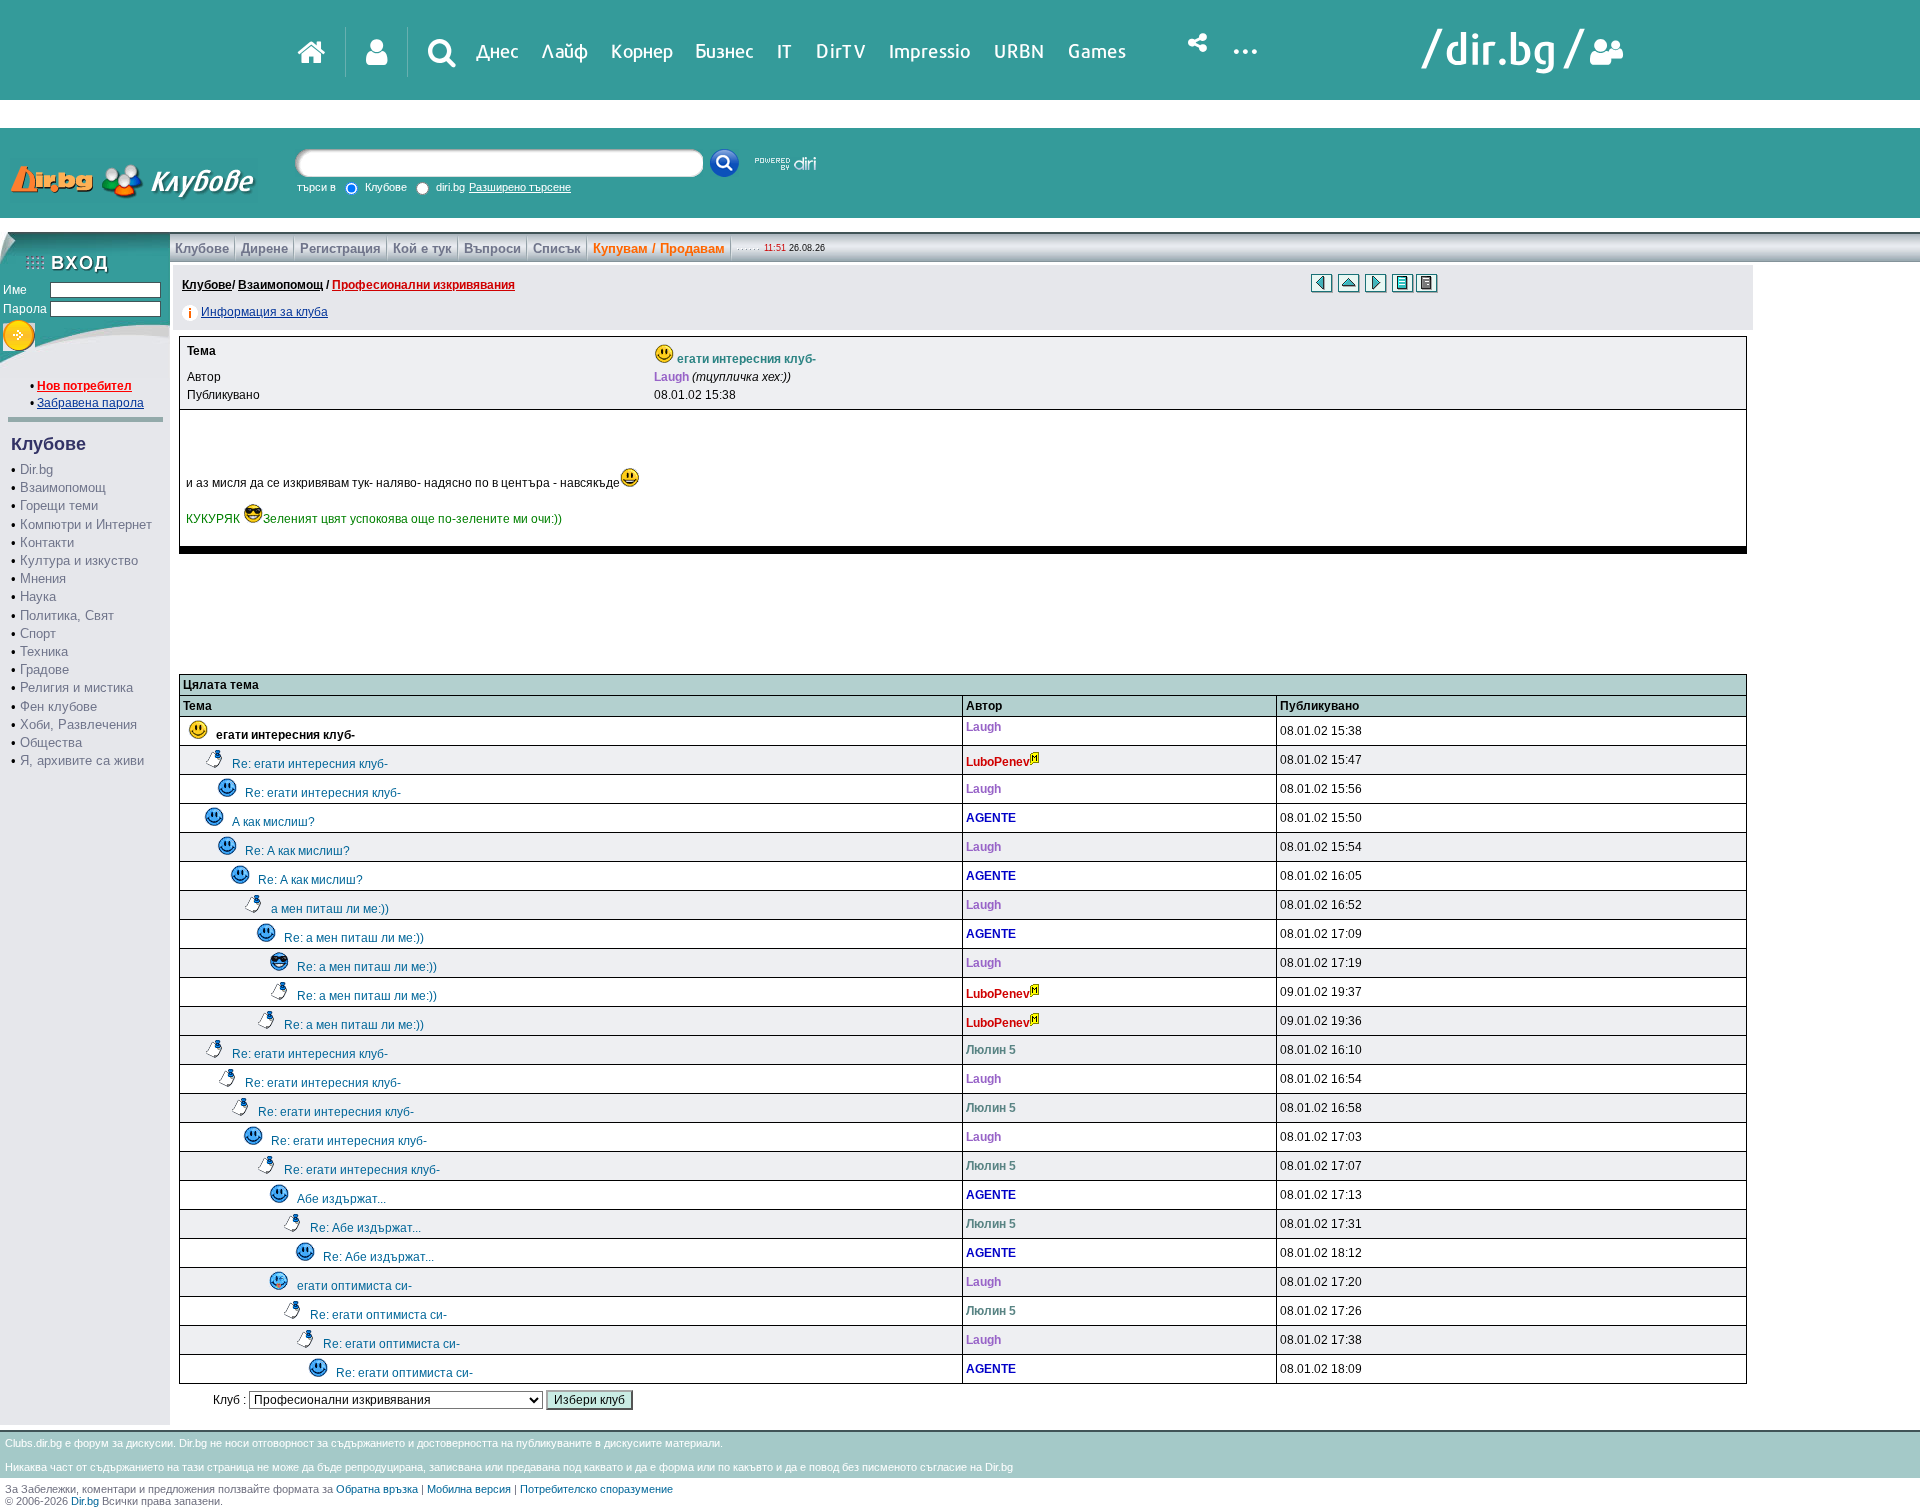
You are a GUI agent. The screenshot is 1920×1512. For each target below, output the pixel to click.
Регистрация (340, 248)
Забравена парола (90, 403)
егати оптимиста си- (354, 1286)
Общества (51, 742)
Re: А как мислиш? (297, 851)
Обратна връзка (377, 1489)
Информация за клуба (264, 312)
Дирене (264, 248)
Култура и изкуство (79, 560)
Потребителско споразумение (596, 1489)
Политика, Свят (67, 615)
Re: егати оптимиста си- (378, 1315)
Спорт (38, 633)
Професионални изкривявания (423, 285)
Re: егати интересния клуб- (310, 764)
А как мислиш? (273, 822)
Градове (44, 669)
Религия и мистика (76, 687)
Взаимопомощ (63, 487)
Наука (38, 596)
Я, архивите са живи (82, 760)
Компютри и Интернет (86, 524)
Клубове (202, 248)
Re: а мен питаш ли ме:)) (354, 938)
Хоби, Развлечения (78, 724)
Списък (557, 248)
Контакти (47, 542)
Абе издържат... (341, 1199)
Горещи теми (59, 505)
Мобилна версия (469, 1489)
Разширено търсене (520, 187)
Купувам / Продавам (659, 248)
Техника (44, 651)
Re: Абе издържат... (365, 1228)
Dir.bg (36, 469)
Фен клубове (58, 706)
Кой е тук (422, 248)
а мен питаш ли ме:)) (330, 909)
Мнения (43, 578)
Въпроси (492, 248)
